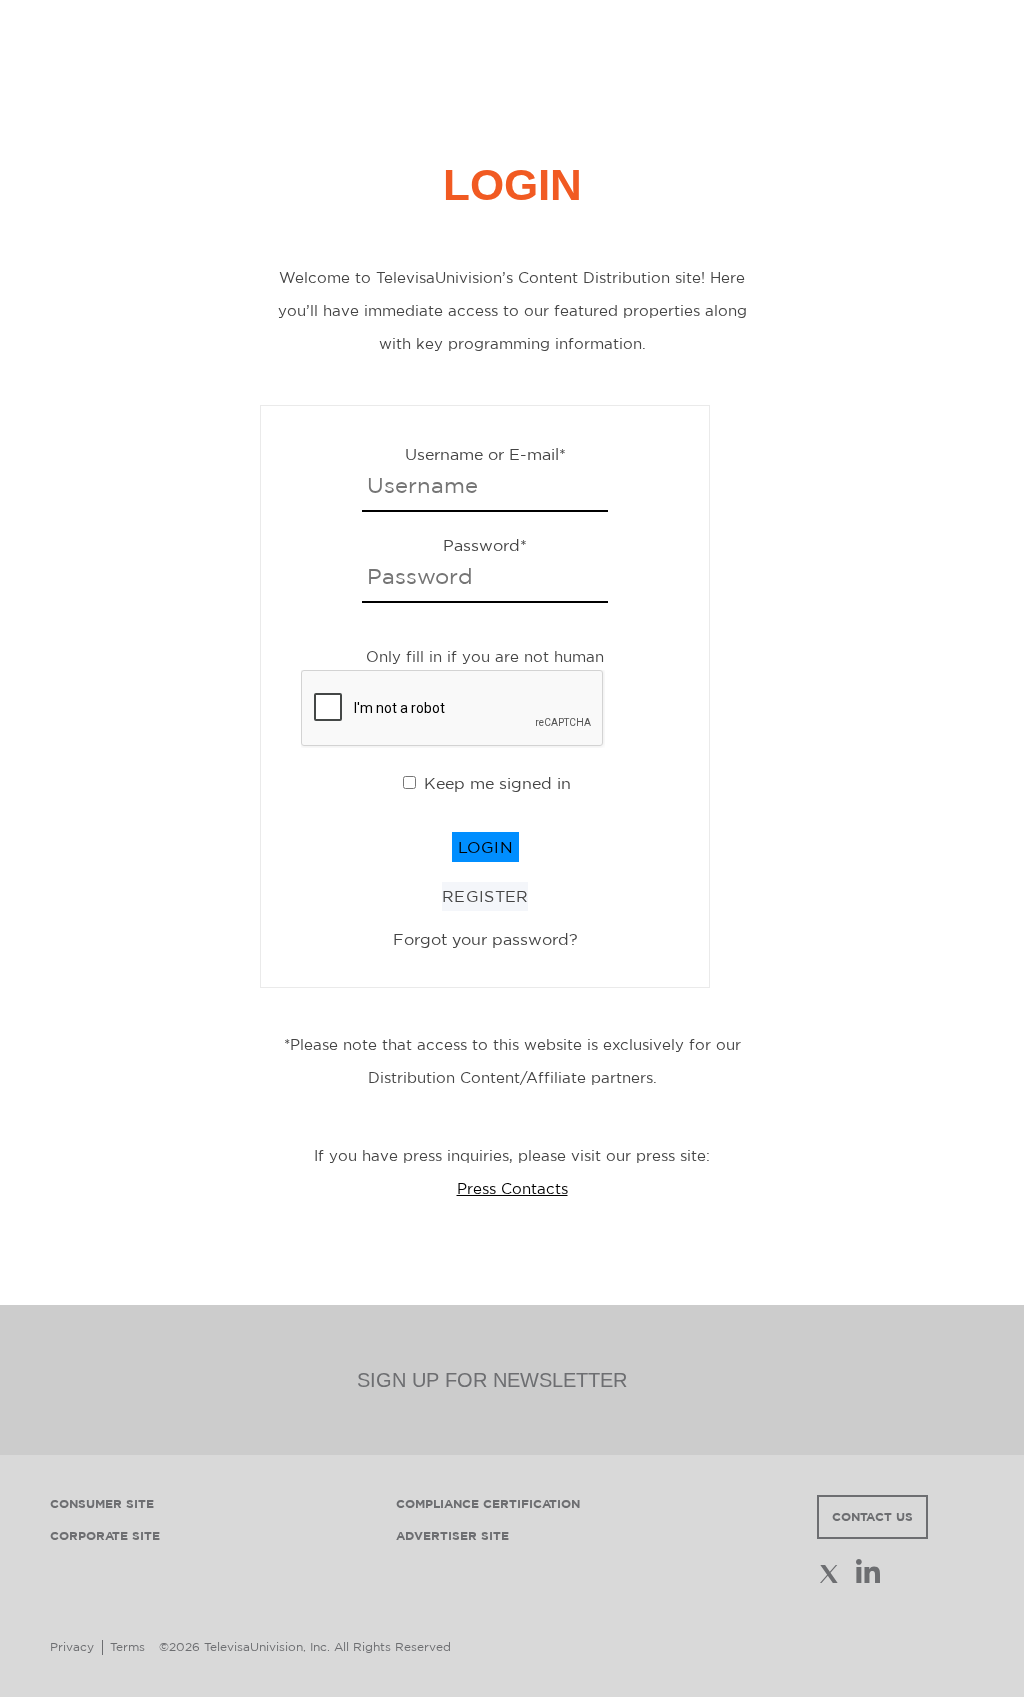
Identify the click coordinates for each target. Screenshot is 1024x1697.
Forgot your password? (485, 939)
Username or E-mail (485, 454)
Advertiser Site (452, 1535)
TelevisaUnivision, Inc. (267, 1646)
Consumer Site (102, 1503)
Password (485, 545)
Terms (127, 1646)
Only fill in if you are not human (485, 656)
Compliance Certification (488, 1503)
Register (485, 896)
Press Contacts (512, 1188)
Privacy (72, 1646)
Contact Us (872, 1516)
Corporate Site (105, 1535)
